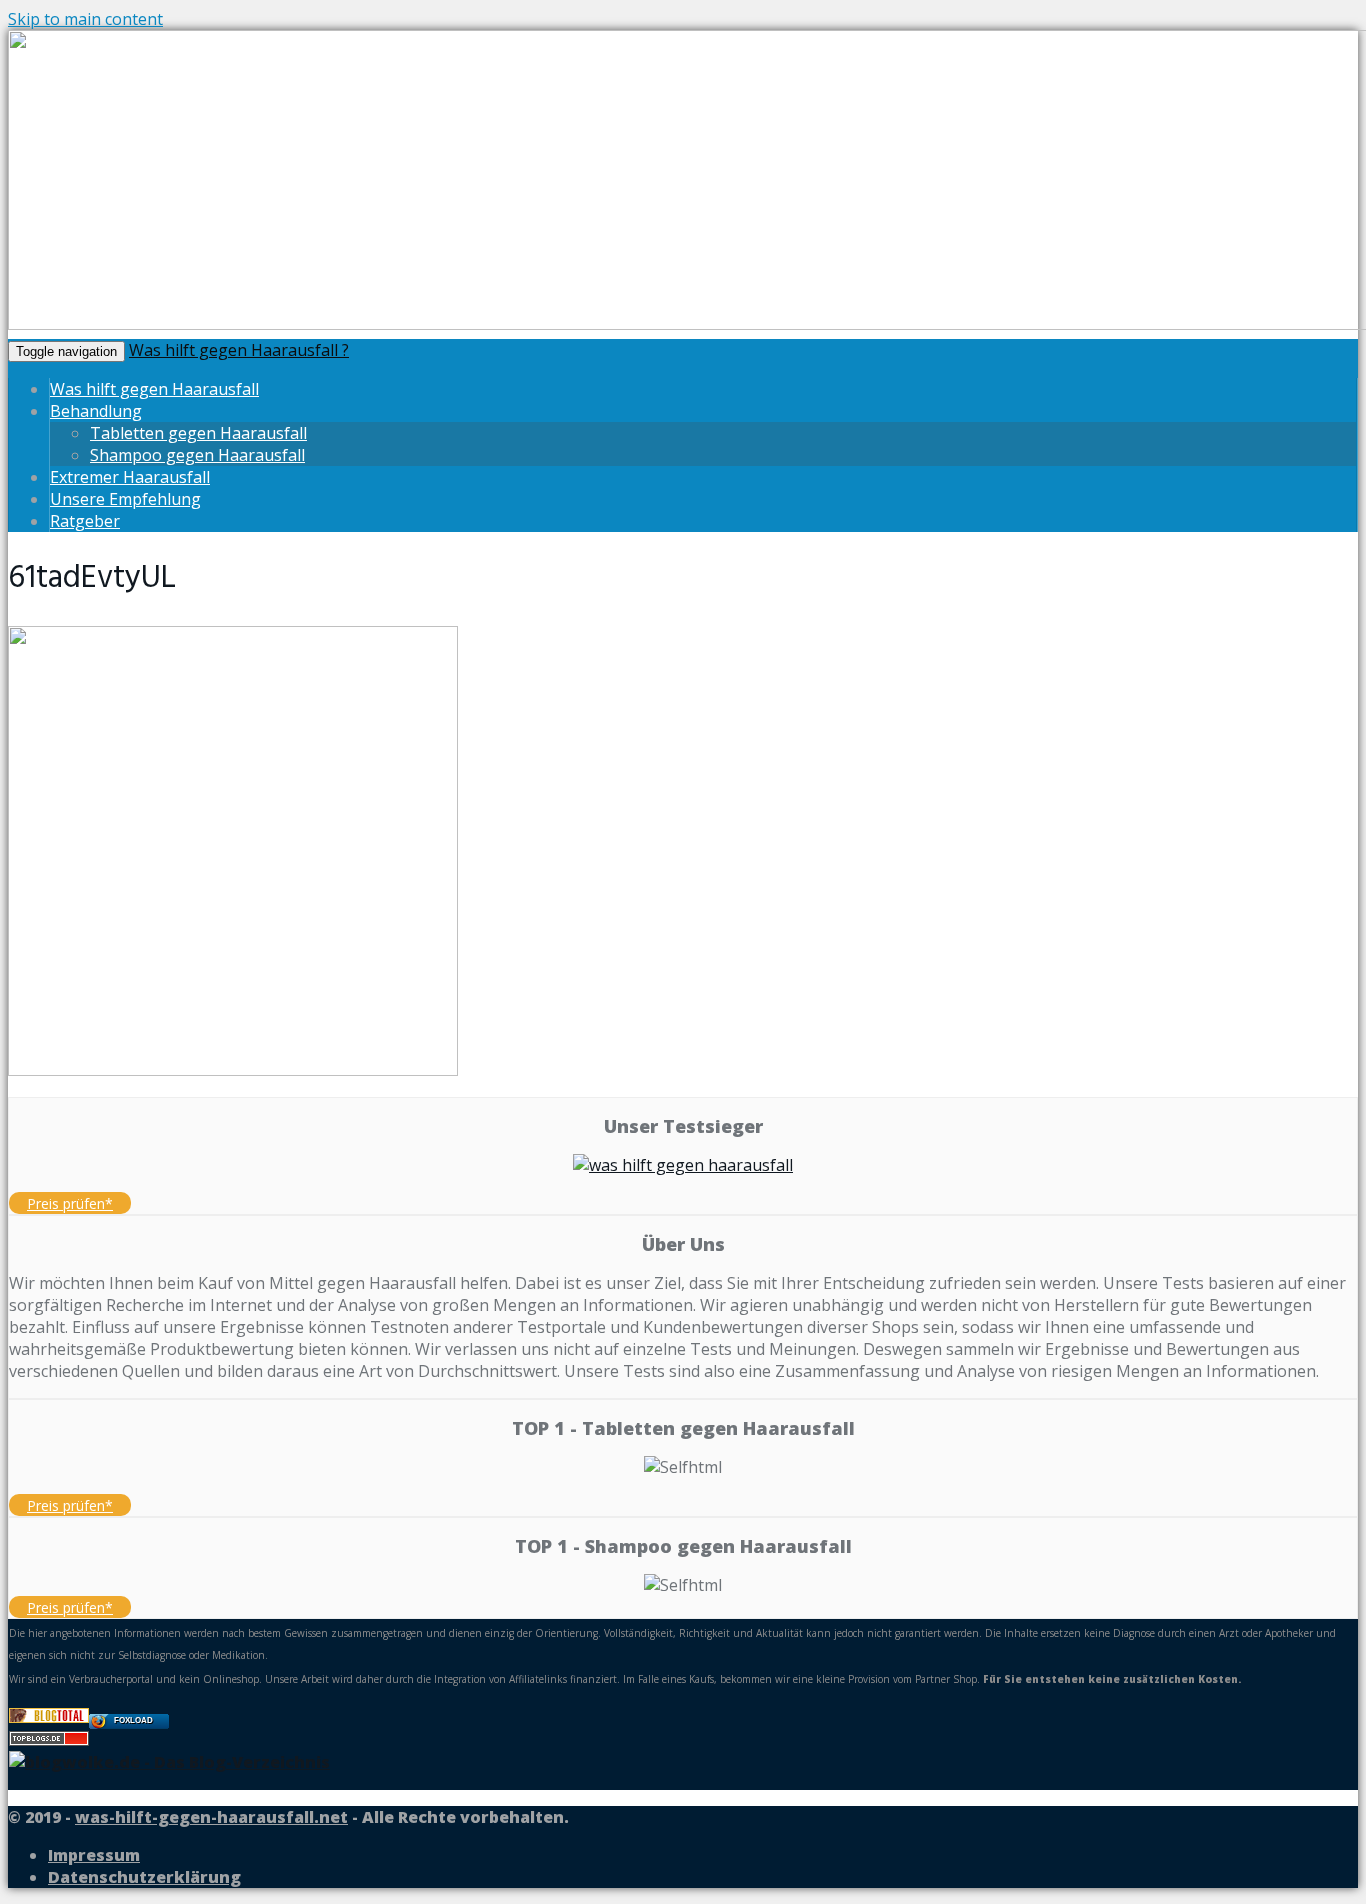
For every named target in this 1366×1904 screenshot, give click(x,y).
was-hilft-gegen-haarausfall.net (211, 1817)
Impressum (94, 1855)
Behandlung (96, 411)
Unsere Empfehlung (125, 499)
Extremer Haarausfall (130, 477)
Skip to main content (85, 19)
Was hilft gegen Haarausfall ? (239, 350)
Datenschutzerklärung (144, 1877)
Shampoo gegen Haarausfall (197, 455)
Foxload (133, 1720)
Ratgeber (85, 521)
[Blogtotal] (49, 1717)
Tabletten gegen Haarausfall (198, 433)
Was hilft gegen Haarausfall (154, 389)
